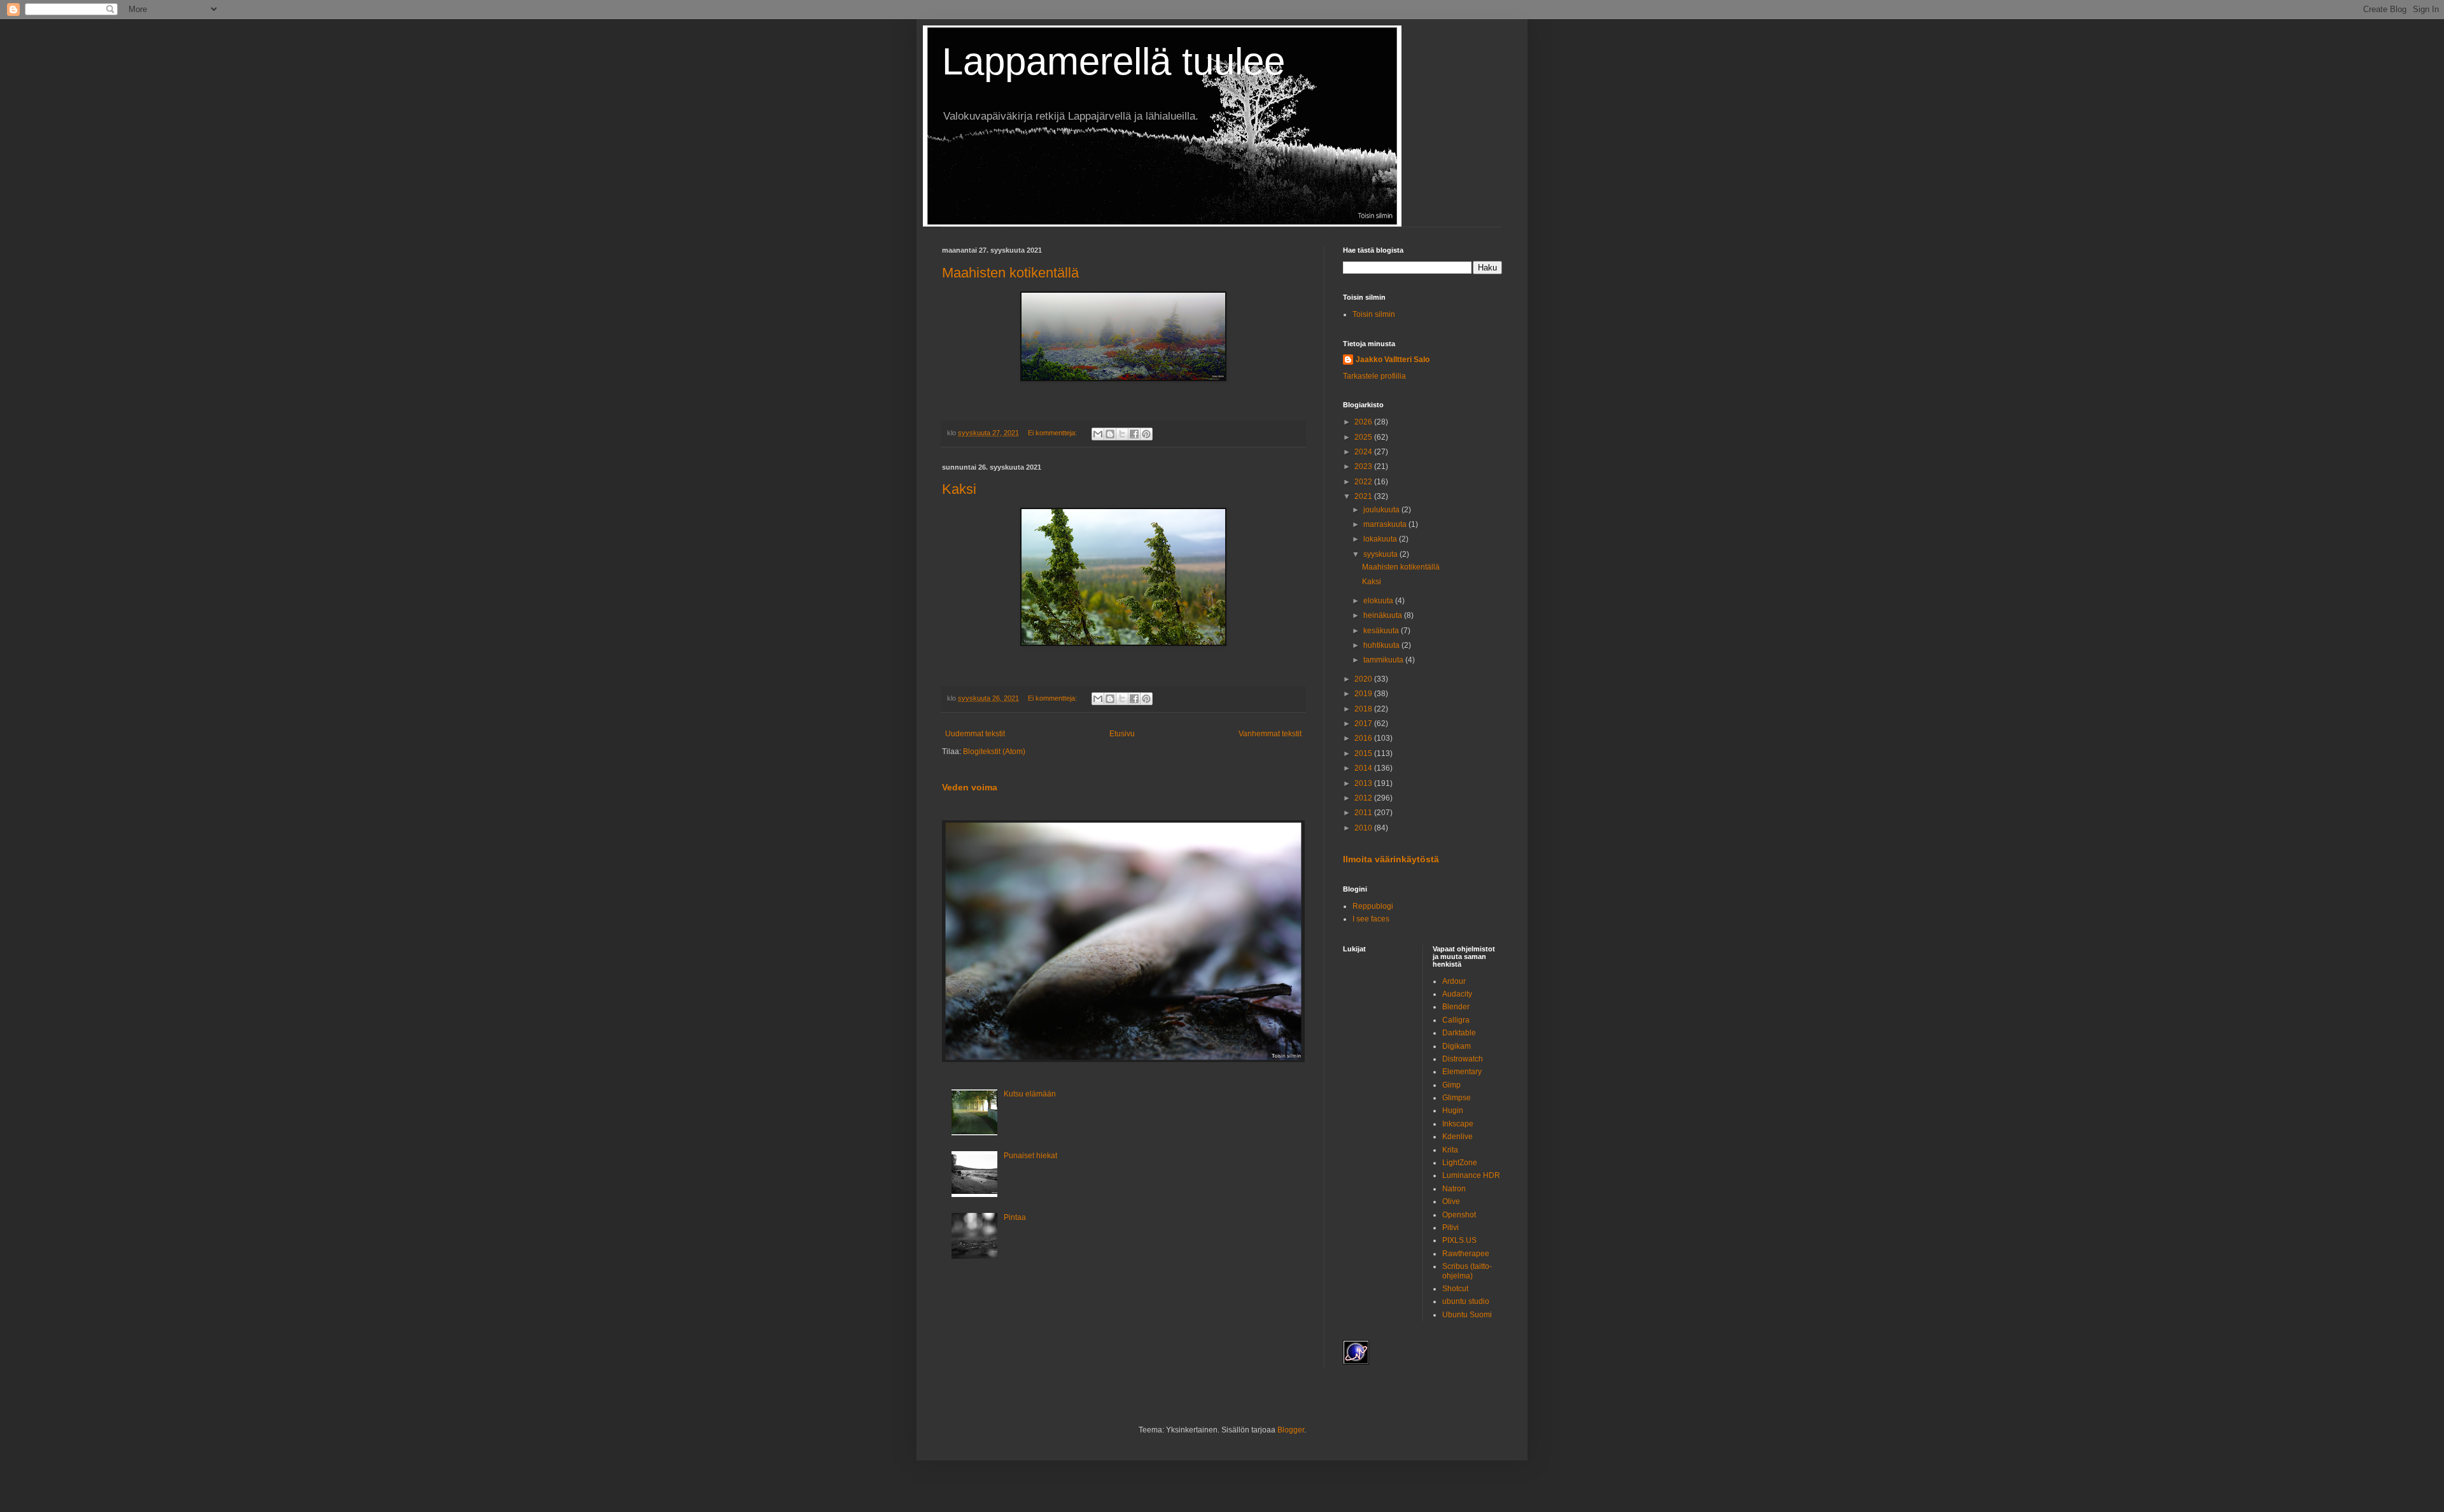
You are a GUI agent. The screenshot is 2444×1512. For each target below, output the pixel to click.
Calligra (1456, 1020)
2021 (1364, 496)
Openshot (1459, 1215)
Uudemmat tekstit (975, 734)
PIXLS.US (1459, 1240)
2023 (1364, 466)
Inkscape (1458, 1124)
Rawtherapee (1466, 1254)
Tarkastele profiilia (1374, 376)
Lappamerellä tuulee (1113, 61)
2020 (1364, 679)
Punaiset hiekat (1030, 1156)
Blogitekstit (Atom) (994, 752)
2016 (1364, 738)
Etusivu (1122, 734)
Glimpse (1457, 1098)
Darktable (1459, 1033)
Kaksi (959, 489)
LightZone (1460, 1163)
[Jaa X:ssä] (1122, 434)
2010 (1364, 828)
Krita (1450, 1150)
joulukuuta (1382, 510)
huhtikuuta (1382, 645)
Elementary (1462, 1072)
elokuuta (1379, 601)
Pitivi (1450, 1228)
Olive (1451, 1201)
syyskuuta (1381, 554)
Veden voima (970, 787)
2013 (1364, 783)
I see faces (1371, 919)
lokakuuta (1381, 539)
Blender (1456, 1007)
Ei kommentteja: (1053, 433)
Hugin (1453, 1110)
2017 (1364, 724)
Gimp (1451, 1085)
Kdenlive (1457, 1137)
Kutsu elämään (1030, 1094)
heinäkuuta (1384, 615)
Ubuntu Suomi (1467, 1315)
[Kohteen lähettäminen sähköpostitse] (1098, 434)
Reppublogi (1373, 906)
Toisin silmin (1374, 314)
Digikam (1457, 1046)
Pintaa (1015, 1217)
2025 (1364, 437)
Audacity (1457, 994)
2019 (1364, 694)
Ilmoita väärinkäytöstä (1391, 859)
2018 (1364, 709)
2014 (1364, 768)
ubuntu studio (1466, 1301)
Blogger (1291, 1430)
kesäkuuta (1382, 631)
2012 (1364, 798)
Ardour (1454, 981)
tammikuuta (1384, 660)
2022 (1364, 482)
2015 (1364, 753)
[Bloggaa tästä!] (1110, 434)
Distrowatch (1463, 1059)
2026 (1364, 422)
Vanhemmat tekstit (1270, 734)
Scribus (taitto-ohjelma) (1467, 1271)
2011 (1364, 813)
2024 (1364, 452)
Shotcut (1455, 1289)
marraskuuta (1386, 524)
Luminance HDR (1471, 1175)
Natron (1454, 1189)
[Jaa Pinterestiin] (1146, 434)
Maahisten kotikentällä (1010, 273)
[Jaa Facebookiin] (1134, 434)
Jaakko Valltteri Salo (1393, 360)
